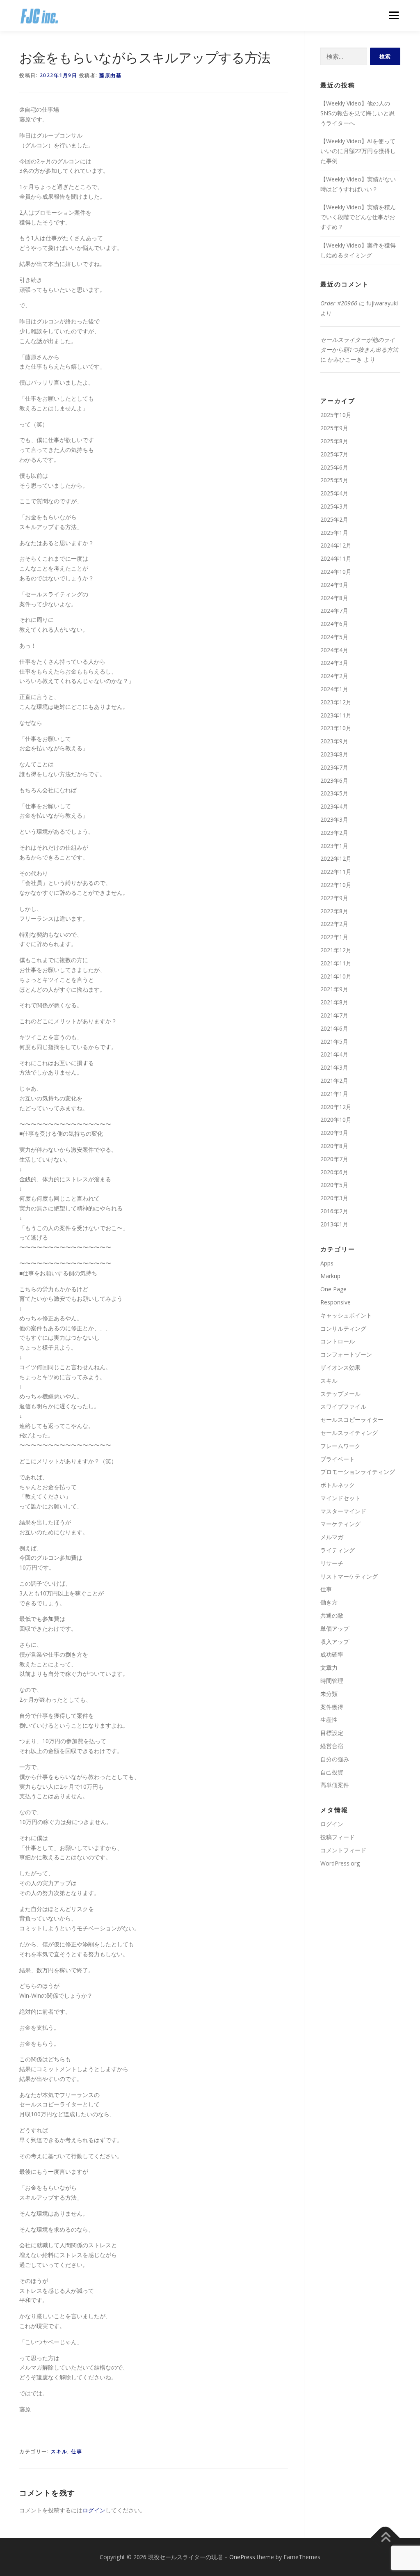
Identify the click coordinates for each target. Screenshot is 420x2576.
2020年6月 (334, 1172)
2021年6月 (334, 1028)
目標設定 (332, 1733)
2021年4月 (334, 1054)
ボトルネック (338, 1485)
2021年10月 (336, 976)
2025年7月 (334, 454)
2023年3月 (334, 819)
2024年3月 (334, 663)
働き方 (329, 1602)
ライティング (338, 1550)
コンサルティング (343, 1328)
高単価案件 (335, 1785)
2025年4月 (334, 493)
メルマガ (332, 1537)
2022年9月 (334, 898)
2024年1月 (334, 689)
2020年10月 (336, 1120)
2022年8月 (334, 911)
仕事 (76, 2451)
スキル (59, 2451)
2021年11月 (336, 963)
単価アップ (335, 1628)
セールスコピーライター (352, 1420)
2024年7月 (334, 611)
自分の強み (335, 1759)
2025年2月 (334, 519)
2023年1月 (334, 846)
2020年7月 (334, 1159)
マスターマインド (343, 1511)
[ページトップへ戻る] (385, 2538)
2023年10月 (336, 728)
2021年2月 (334, 1081)
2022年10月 (336, 885)
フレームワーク (340, 1446)
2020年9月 (334, 1133)
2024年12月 (336, 545)
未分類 (329, 1694)
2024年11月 (336, 558)
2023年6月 (334, 780)
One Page (333, 1289)
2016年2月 (334, 1211)
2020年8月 (334, 1146)
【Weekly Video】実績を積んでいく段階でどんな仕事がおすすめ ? (358, 217)
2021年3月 (334, 1067)
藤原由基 (110, 75)
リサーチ (332, 1563)
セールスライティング (349, 1433)
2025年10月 (336, 415)
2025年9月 (334, 428)
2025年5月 (334, 480)
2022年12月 (336, 858)
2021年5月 (334, 1042)
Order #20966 (339, 303)
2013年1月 (334, 1224)
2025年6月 (334, 467)
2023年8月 (334, 754)
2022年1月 (334, 937)
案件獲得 (332, 1707)
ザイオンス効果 (340, 1367)
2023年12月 (336, 702)
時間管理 (332, 1681)
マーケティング (340, 1524)
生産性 (329, 1720)
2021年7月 (334, 1015)
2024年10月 (336, 572)
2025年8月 (334, 441)
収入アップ (335, 1642)
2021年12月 (336, 950)
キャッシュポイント (346, 1315)
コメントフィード (343, 1850)
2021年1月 (334, 1094)
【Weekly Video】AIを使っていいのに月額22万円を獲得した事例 (358, 151)
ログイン (94, 2510)
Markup (330, 1276)
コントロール (338, 1341)
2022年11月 (336, 872)
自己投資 (332, 1772)
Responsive (336, 1302)
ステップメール (340, 1394)
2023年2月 (334, 833)
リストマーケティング (349, 1576)
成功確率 (332, 1654)
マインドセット (340, 1498)
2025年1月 (334, 533)
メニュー (394, 15)
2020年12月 (336, 1107)
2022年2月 (334, 924)
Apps (327, 1263)
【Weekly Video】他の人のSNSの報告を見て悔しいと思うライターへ (357, 113)
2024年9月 (334, 585)
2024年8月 (334, 598)
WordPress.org (340, 1863)
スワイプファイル (343, 1406)
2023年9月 (334, 741)
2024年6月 (334, 624)
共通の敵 (332, 1615)
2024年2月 (334, 676)
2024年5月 (334, 637)
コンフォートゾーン (346, 1354)
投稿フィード (338, 1837)
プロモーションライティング (358, 1472)
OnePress (242, 2557)
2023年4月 (334, 806)
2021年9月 (334, 989)
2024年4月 (334, 650)
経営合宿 (332, 1746)
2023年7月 (334, 767)
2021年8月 (334, 1002)
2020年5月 (334, 1185)
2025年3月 (334, 506)
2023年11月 (336, 715)
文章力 (329, 1667)
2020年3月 (334, 1198)
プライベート (338, 1459)
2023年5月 (334, 793)
